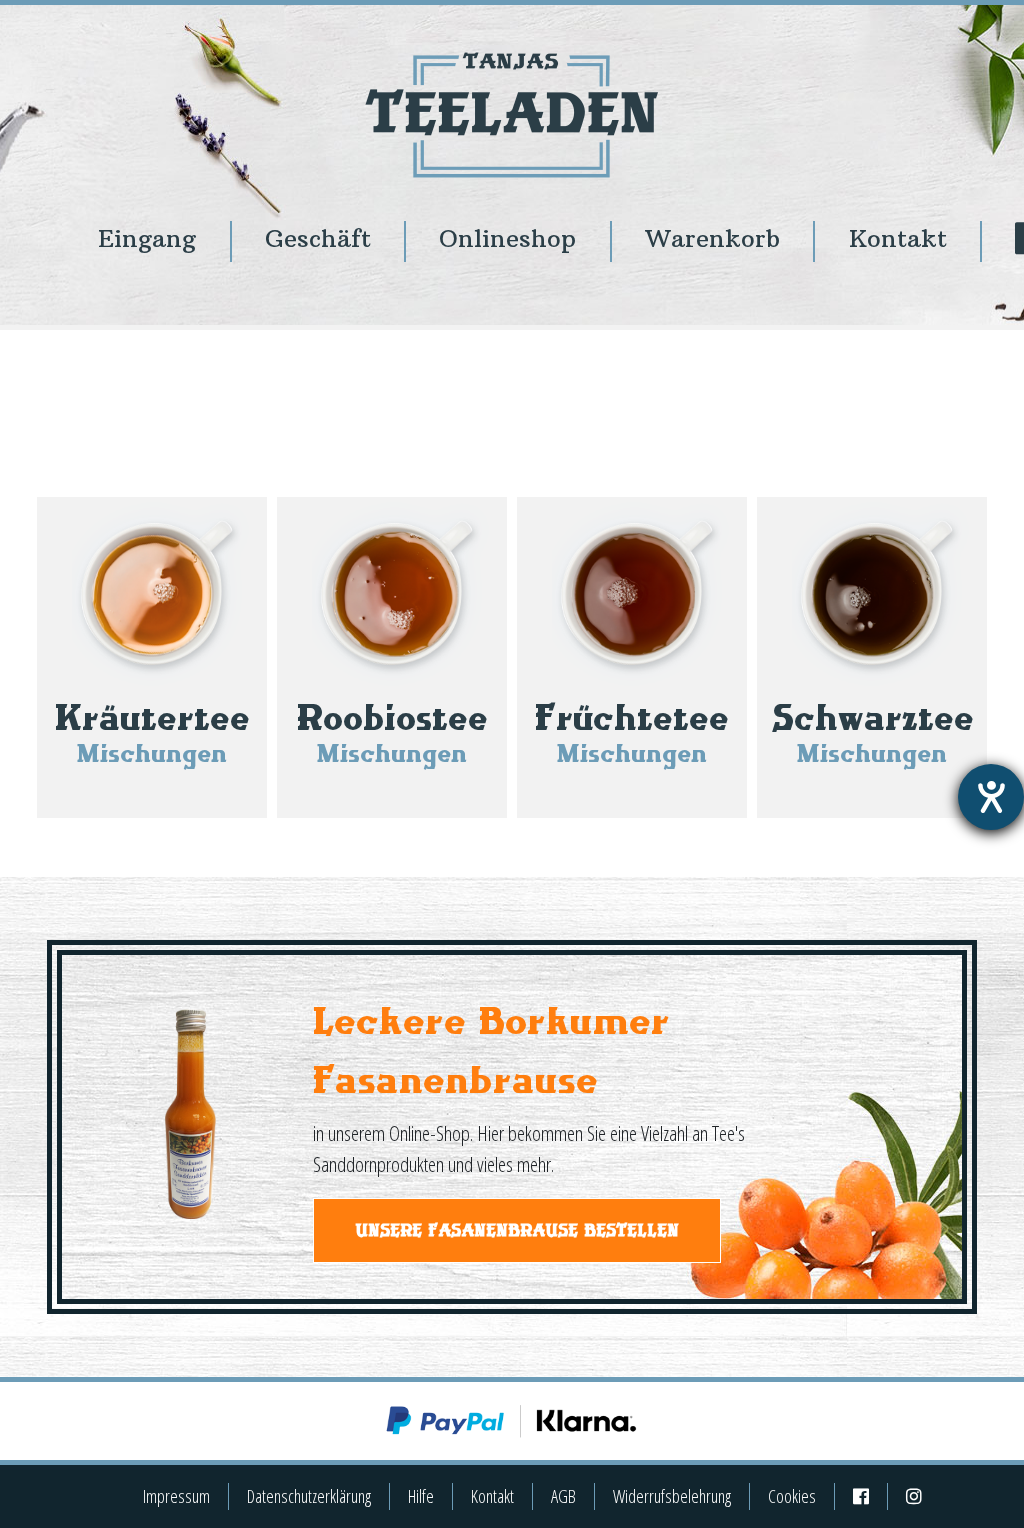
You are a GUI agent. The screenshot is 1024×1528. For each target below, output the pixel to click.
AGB (563, 1496)
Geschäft (318, 238)
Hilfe (421, 1496)
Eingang (147, 238)
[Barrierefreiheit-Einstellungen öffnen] (991, 797)
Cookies (792, 1496)
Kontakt (898, 238)
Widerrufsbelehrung (672, 1496)
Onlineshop (507, 238)
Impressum (176, 1496)
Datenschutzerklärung (309, 1496)
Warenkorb (712, 238)
